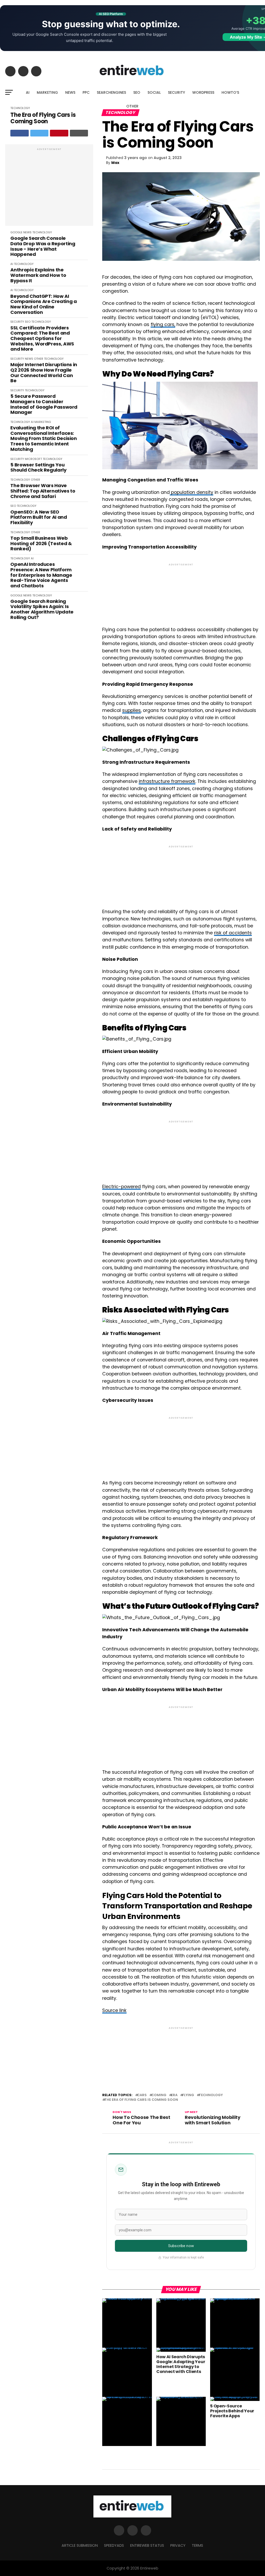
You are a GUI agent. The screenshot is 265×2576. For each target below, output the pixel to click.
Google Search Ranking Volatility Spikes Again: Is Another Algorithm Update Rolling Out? (42, 609)
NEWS (70, 92)
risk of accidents (233, 933)
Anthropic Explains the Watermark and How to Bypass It (38, 275)
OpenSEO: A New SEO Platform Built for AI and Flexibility (39, 517)
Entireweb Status (147, 2545)
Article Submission (80, 2545)
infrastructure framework (167, 781)
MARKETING (47, 92)
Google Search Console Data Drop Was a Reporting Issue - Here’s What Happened (43, 246)
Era (174, 2095)
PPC (86, 92)
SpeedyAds (114, 2545)
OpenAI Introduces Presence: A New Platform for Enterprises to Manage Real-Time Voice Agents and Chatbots (41, 575)
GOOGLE (16, 232)
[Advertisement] (49, 188)
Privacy (178, 2545)
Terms (197, 2545)
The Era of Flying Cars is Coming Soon (43, 118)
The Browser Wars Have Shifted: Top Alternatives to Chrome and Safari (43, 491)
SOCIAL (154, 92)
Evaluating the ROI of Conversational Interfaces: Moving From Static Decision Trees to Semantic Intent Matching (43, 439)
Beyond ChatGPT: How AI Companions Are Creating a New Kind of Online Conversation (43, 304)
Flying (188, 2095)
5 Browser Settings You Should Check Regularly (38, 468)
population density (192, 492)
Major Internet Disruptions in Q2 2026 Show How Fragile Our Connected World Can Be (44, 373)
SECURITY (176, 92)
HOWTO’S (230, 92)
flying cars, (163, 324)
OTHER (132, 106)
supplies (131, 710)
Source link (114, 2010)
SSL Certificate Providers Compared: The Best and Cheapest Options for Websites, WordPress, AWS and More (42, 339)
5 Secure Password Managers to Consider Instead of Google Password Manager (44, 404)
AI (28, 92)
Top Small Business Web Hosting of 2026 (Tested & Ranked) (41, 544)
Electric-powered (122, 1187)
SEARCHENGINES (111, 92)
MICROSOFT (33, 459)
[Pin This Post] (59, 133)
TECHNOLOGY (42, 232)
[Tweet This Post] (39, 133)
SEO (137, 92)
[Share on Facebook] (20, 133)
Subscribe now (181, 2246)
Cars (142, 2095)
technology (211, 2095)
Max (115, 163)
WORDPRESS (203, 92)
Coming (159, 2095)
